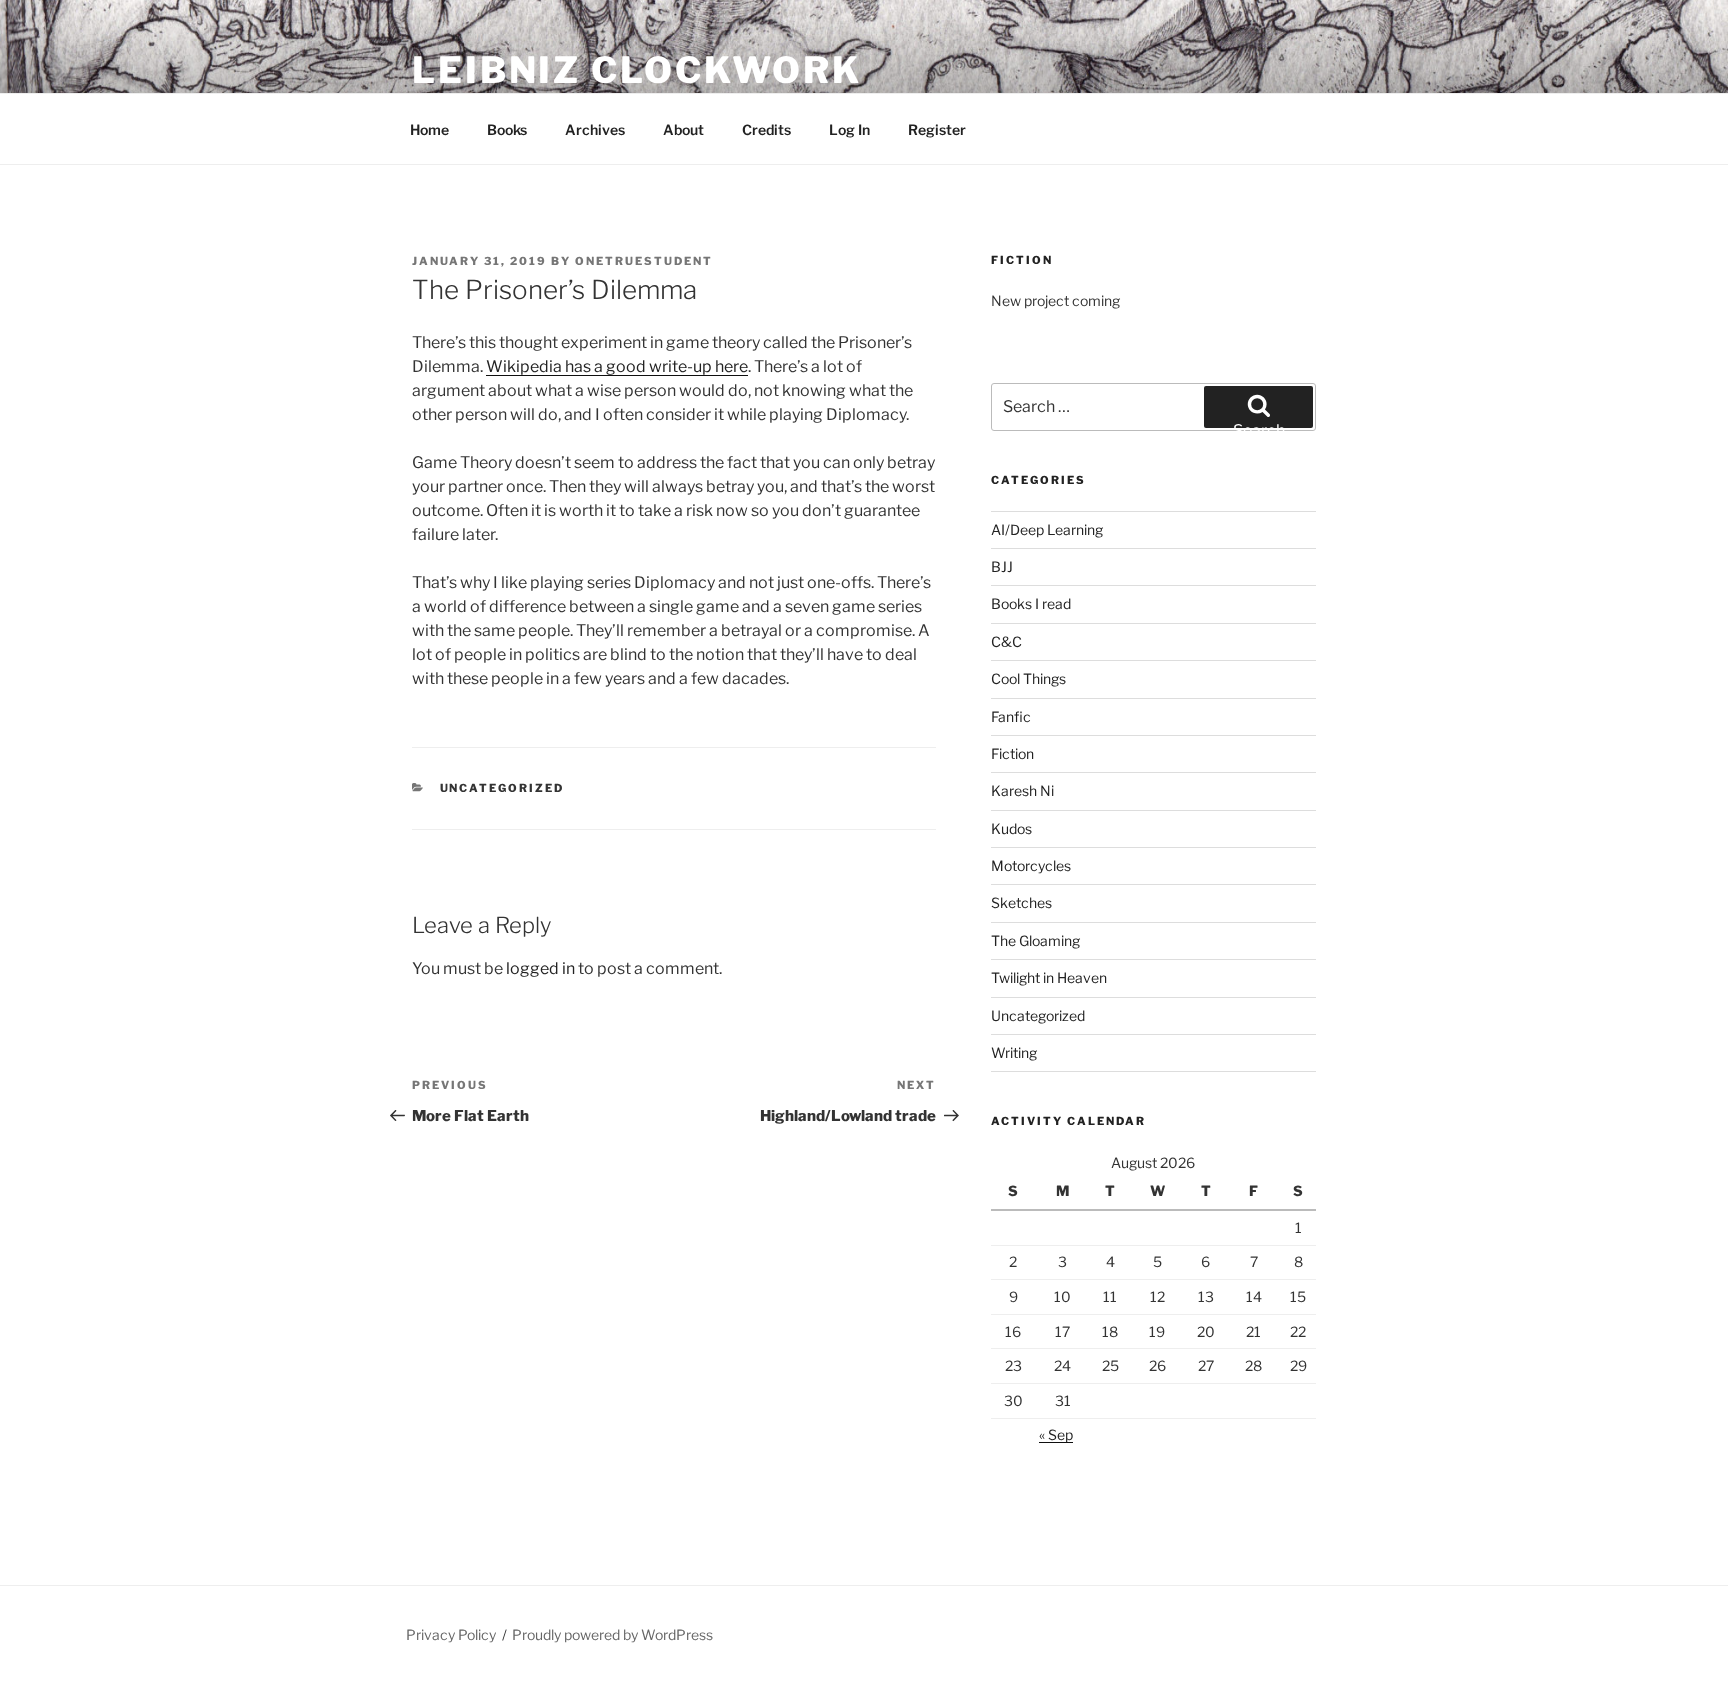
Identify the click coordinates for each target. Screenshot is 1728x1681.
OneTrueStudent (644, 261)
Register (937, 129)
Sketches (1021, 902)
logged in (540, 968)
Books (507, 129)
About (683, 129)
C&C (1006, 641)
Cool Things (1028, 678)
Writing (1014, 1052)
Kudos (1011, 828)
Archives (595, 129)
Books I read (1031, 603)
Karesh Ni (1022, 790)
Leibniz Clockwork (637, 70)
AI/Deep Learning (1047, 529)
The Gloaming (1035, 940)
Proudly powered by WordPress (612, 1634)
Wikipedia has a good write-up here (617, 366)
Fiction (1012, 753)
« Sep (1056, 1434)
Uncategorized (502, 788)
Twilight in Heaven (1049, 977)
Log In (849, 129)
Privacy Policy (451, 1634)
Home (429, 129)
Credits (766, 129)
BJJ (1002, 566)
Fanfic (1011, 716)
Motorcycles (1031, 865)
